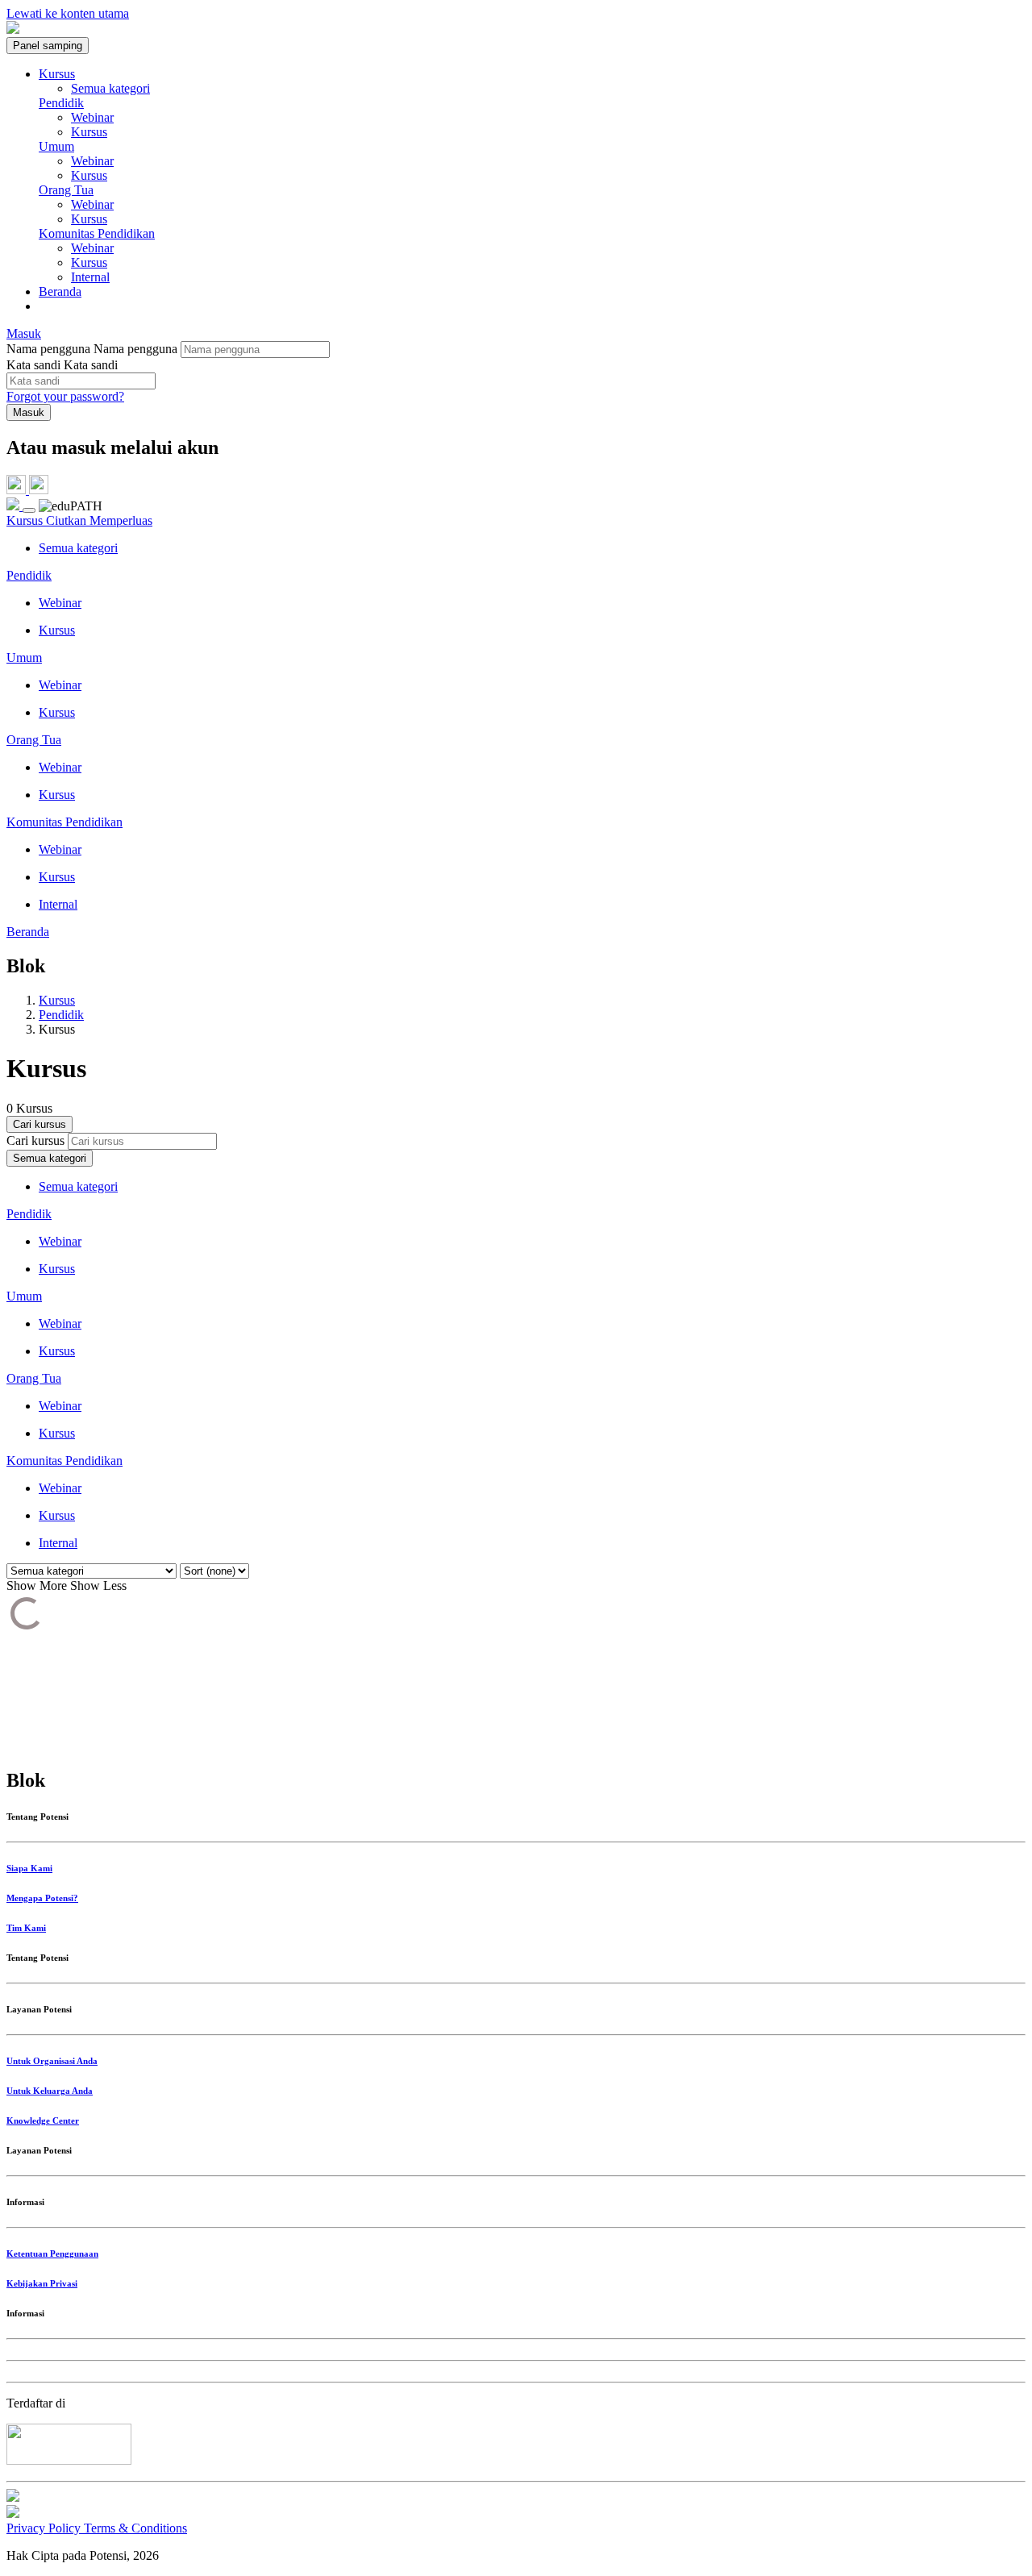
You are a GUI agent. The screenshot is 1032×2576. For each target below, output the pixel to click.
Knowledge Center (43, 2120)
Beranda (28, 932)
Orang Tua (66, 190)
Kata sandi (33, 365)
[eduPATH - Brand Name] (13, 29)
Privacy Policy (45, 2528)
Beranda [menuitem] (60, 291)
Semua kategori (110, 88)
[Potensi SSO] (18, 490)
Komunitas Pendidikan (97, 233)
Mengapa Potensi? (42, 1898)
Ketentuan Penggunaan (52, 2253)
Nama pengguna (50, 349)
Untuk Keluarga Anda (50, 2091)
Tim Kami (26, 1928)
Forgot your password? (65, 396)
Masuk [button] (24, 333)
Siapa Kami (29, 1868)
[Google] (39, 490)
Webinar (92, 117)
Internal (90, 277)
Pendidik (61, 103)
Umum (56, 146)
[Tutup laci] (29, 510)
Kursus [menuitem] (57, 74)
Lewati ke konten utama (68, 13)
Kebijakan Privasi (42, 2283)
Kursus (89, 132)
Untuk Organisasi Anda (52, 2061)
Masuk (29, 412)
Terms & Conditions (135, 2528)
